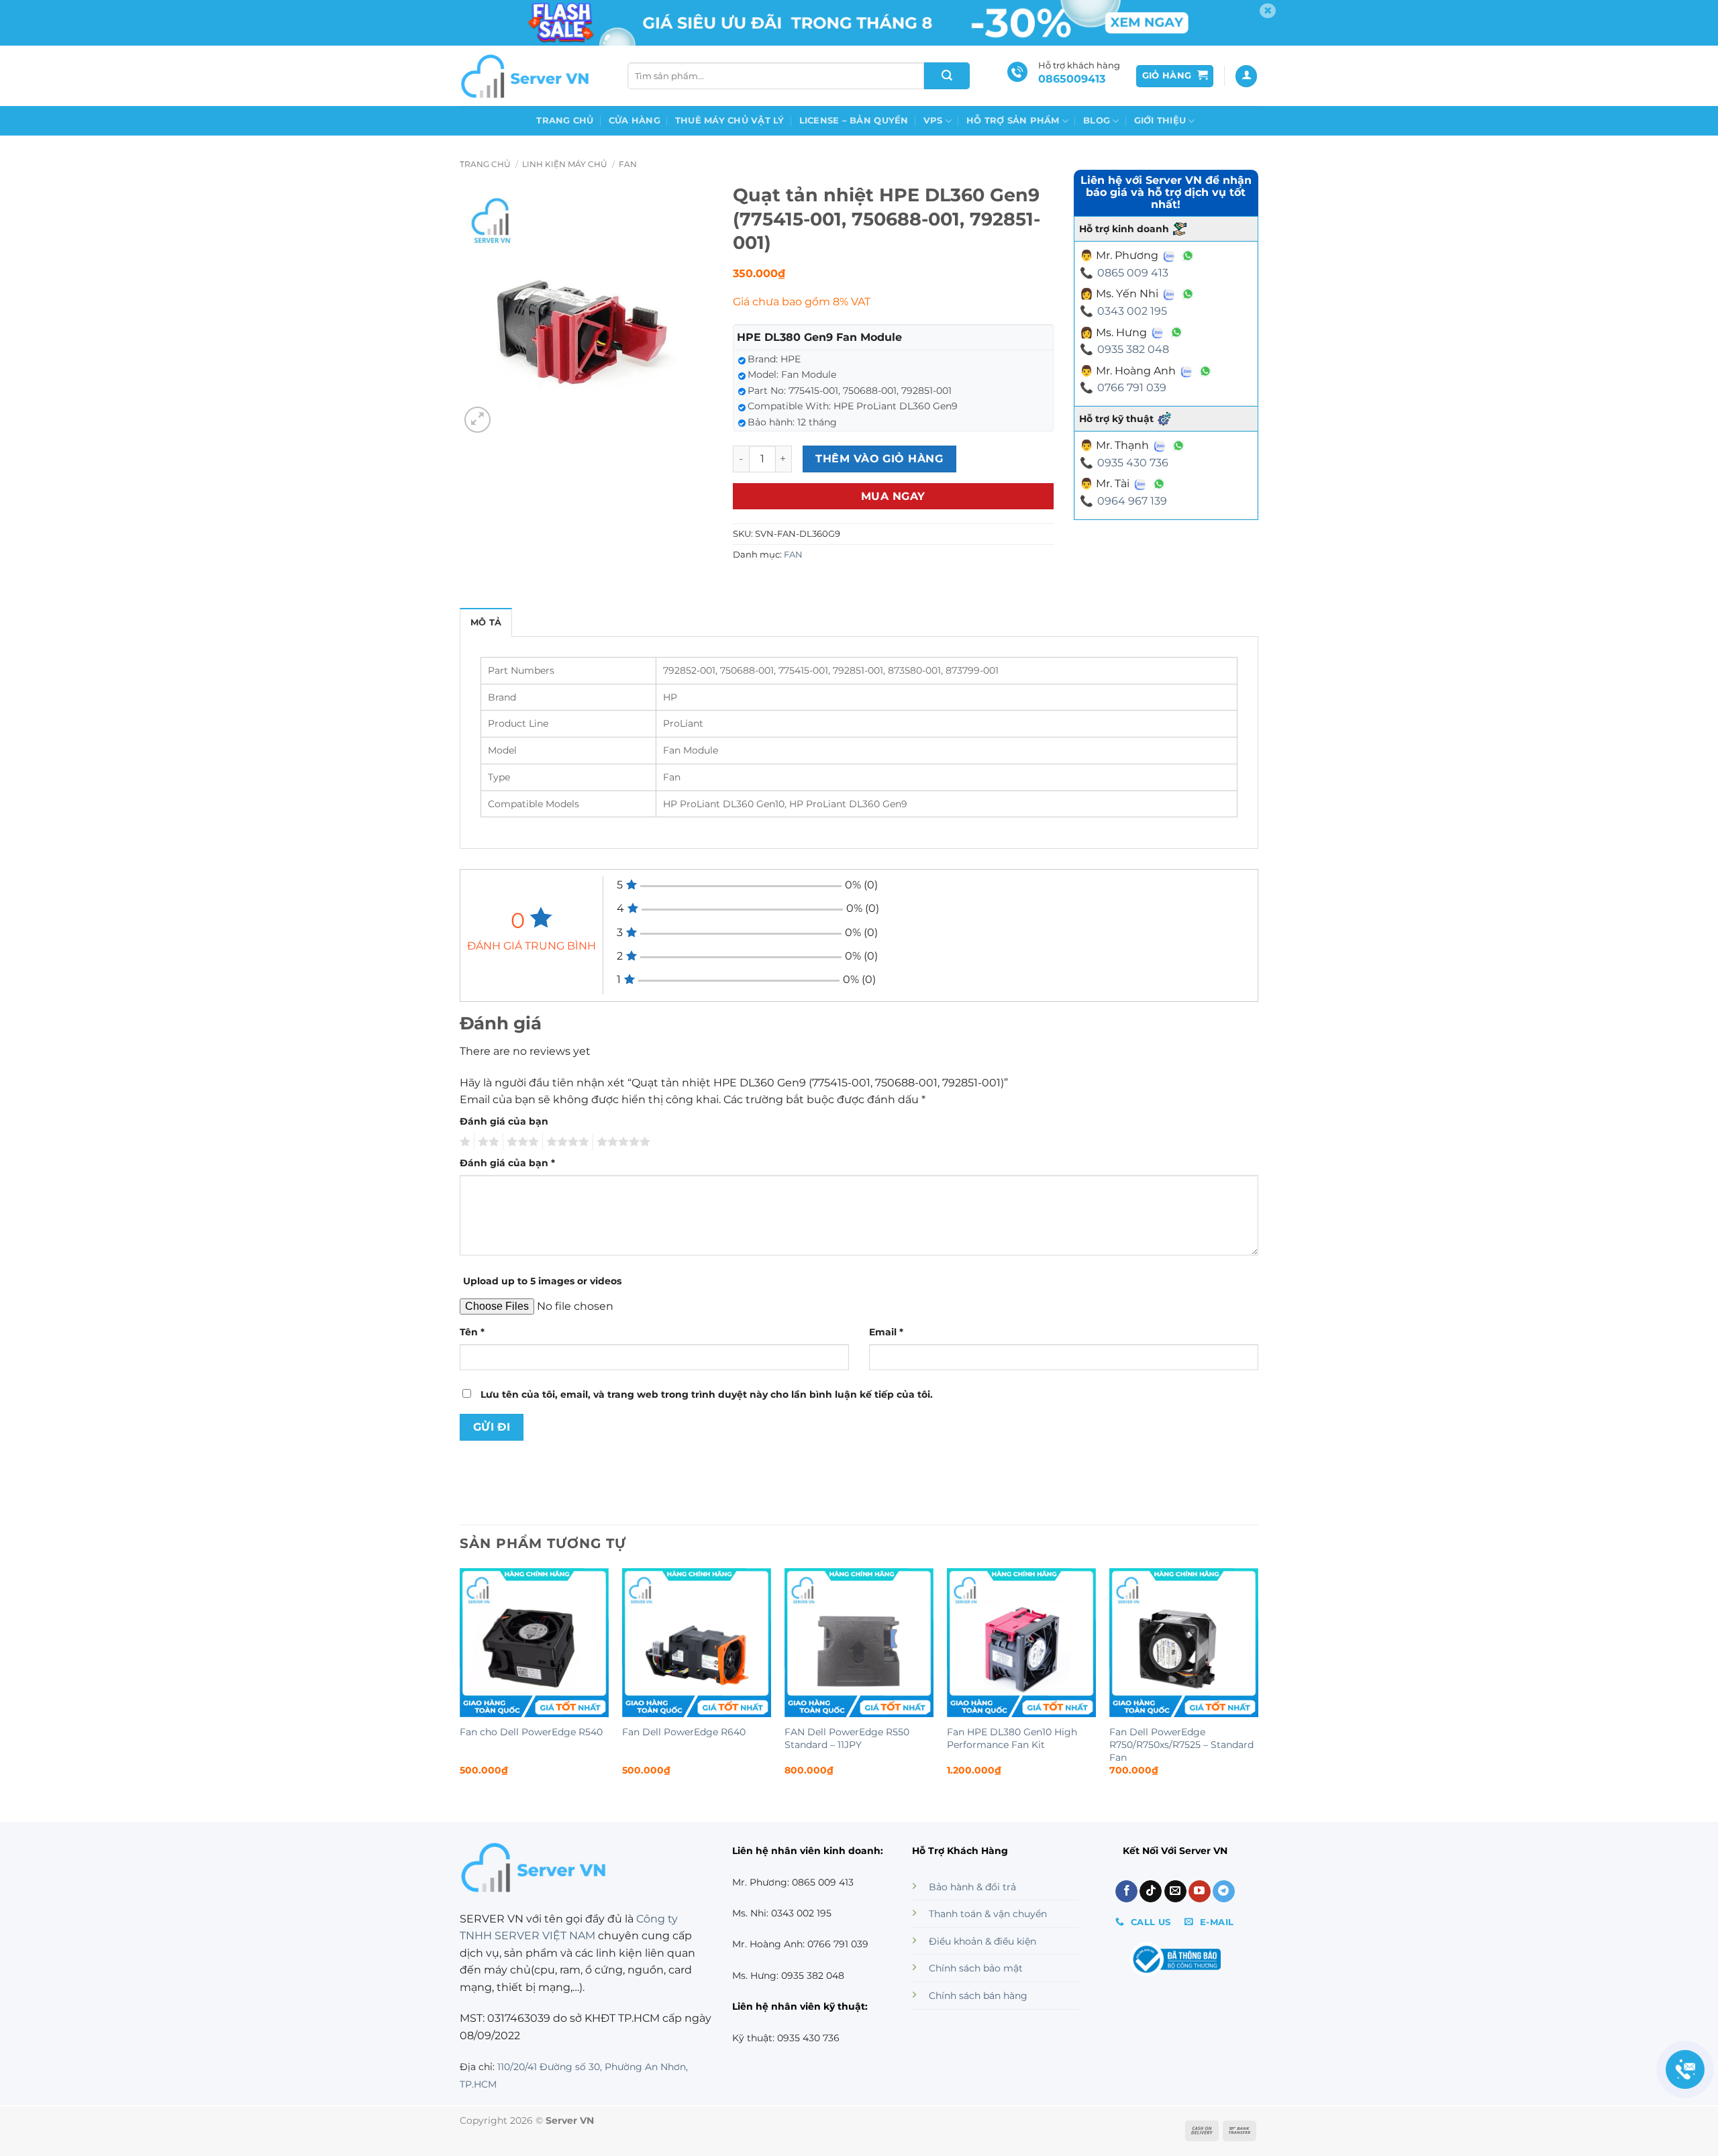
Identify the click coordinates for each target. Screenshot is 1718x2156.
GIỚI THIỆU (1160, 120)
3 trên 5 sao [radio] (521, 1142)
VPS (933, 120)
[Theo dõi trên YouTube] (1200, 1892)
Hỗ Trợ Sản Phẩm (1013, 120)
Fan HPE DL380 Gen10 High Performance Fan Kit (1012, 1738)
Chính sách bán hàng (978, 1996)
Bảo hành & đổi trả (972, 1887)
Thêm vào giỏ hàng (879, 459)
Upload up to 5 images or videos (542, 1281)
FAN (628, 164)
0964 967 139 (1132, 501)
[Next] (1258, 1684)
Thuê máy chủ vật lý (730, 120)
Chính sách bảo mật (976, 1968)
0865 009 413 (1133, 273)
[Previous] (460, 1684)
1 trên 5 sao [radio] (463, 1142)
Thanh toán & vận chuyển (988, 1914)
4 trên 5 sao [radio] (566, 1142)
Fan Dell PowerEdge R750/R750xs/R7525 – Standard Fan (1181, 1744)
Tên (472, 1332)
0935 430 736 (1133, 463)
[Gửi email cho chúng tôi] (1175, 1892)
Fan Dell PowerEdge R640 (684, 1732)
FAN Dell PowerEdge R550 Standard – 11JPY (847, 1738)
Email (886, 1332)
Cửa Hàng (635, 120)
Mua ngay (893, 496)
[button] (1175, 76)
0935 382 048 (1133, 349)
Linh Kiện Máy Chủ (565, 164)
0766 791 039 (1132, 388)
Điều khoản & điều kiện (982, 1941)
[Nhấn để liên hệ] (1685, 2069)
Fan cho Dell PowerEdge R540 (531, 1732)
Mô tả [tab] (486, 622)
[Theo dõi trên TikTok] (1151, 1892)
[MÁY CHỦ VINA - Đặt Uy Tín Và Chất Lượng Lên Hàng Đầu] (527, 76)
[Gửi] (947, 76)
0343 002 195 (1132, 311)
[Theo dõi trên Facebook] (1126, 1892)
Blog (1097, 120)
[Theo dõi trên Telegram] (1224, 1892)
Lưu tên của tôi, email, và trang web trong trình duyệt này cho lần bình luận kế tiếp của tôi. (707, 1394)
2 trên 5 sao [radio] (487, 1142)
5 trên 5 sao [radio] (621, 1142)
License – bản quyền (854, 120)
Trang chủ (565, 120)
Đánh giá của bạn (504, 1121)
